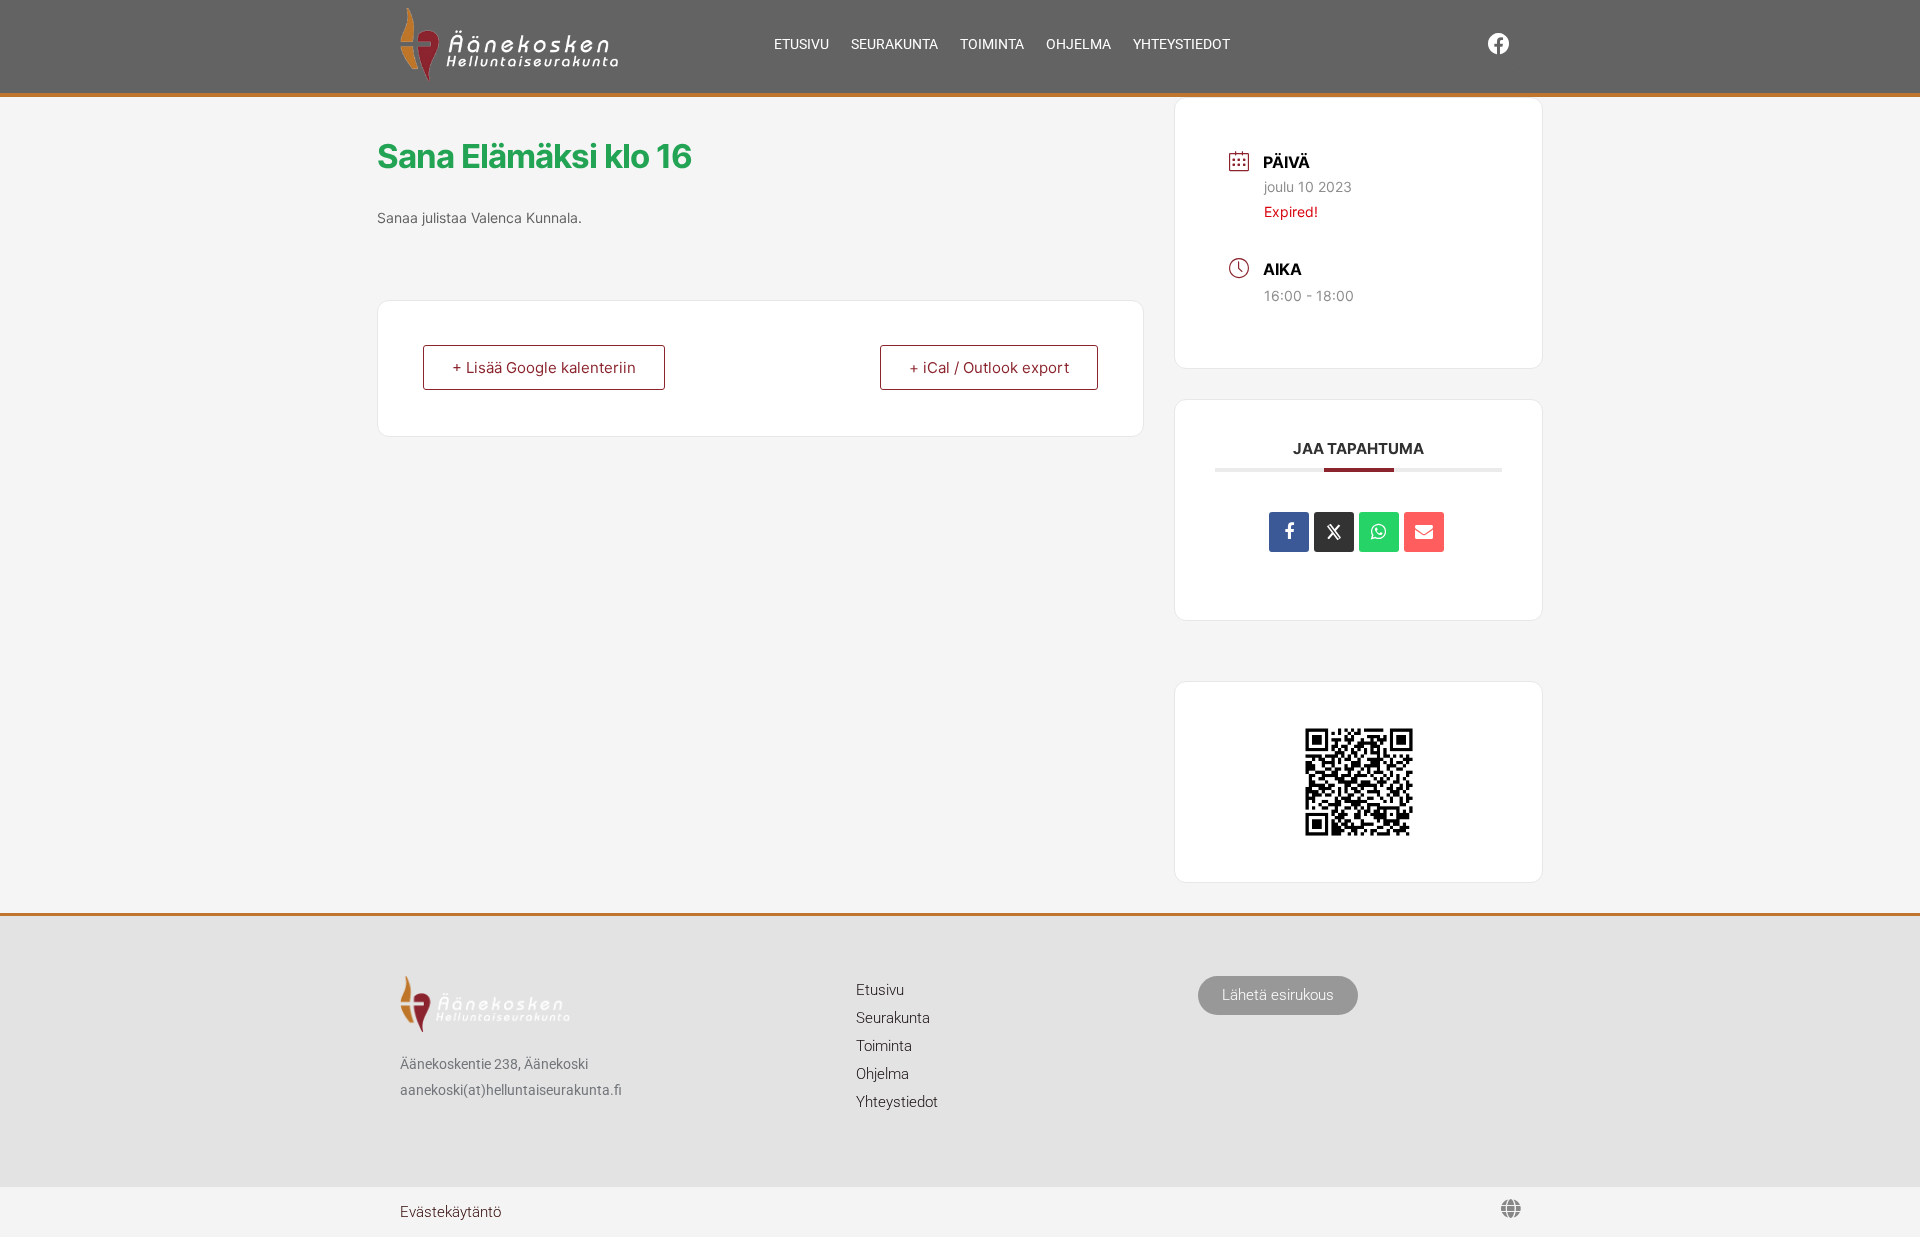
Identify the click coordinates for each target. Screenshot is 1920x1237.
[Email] (1424, 532)
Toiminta (992, 44)
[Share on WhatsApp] (1379, 532)
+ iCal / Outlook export (989, 367)
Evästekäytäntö (450, 1212)
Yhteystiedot (1181, 44)
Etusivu (801, 44)
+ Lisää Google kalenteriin (544, 367)
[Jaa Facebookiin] (1289, 532)
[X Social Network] (1334, 532)
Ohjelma (1078, 44)
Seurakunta (894, 44)
